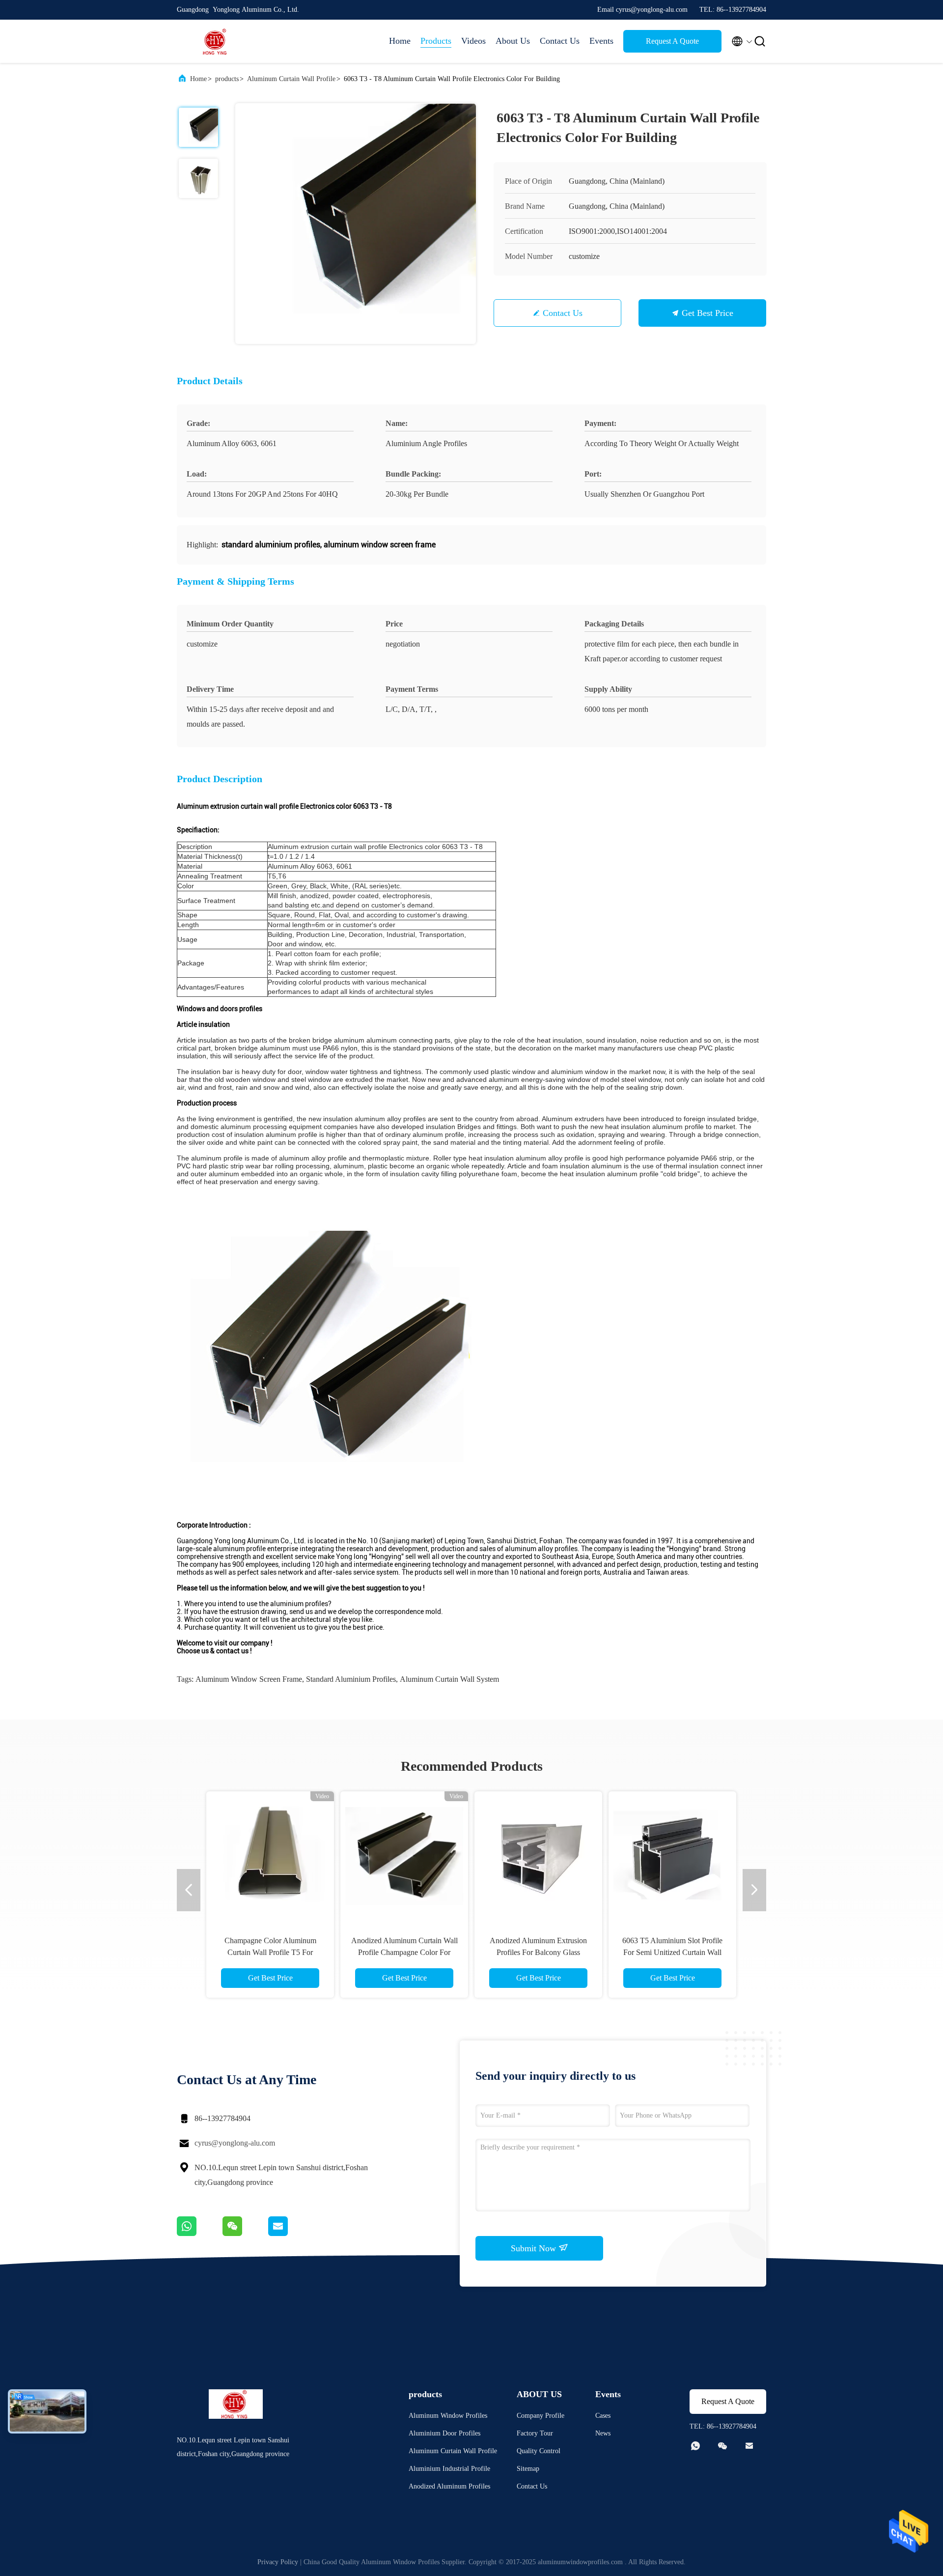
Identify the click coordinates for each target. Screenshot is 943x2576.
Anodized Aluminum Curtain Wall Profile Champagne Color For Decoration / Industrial (404, 1952)
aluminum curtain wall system (449, 1679)
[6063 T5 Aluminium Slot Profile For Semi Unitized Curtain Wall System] (672, 1855)
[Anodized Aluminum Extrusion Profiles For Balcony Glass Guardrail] (538, 1855)
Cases (603, 2416)
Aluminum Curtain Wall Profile (291, 79)
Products (436, 41)
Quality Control (539, 2451)
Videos (473, 41)
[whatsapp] (200, 2234)
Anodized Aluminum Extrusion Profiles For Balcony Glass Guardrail (538, 1952)
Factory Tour (535, 2433)
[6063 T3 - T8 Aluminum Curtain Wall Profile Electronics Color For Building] (356, 224)
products (227, 79)
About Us (513, 41)
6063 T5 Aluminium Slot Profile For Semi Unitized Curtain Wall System (672, 1952)
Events (601, 41)
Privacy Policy (278, 2562)
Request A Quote (672, 41)
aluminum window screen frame (249, 1679)
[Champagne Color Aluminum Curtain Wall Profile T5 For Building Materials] (270, 1855)
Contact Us (560, 41)
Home (400, 41)
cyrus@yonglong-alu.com (235, 2143)
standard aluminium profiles (351, 1679)
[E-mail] (290, 2234)
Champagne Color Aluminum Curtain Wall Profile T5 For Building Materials (270, 1952)
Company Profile (541, 2416)
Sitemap (528, 2469)
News (603, 2433)
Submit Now (535, 2248)
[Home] (216, 41)
